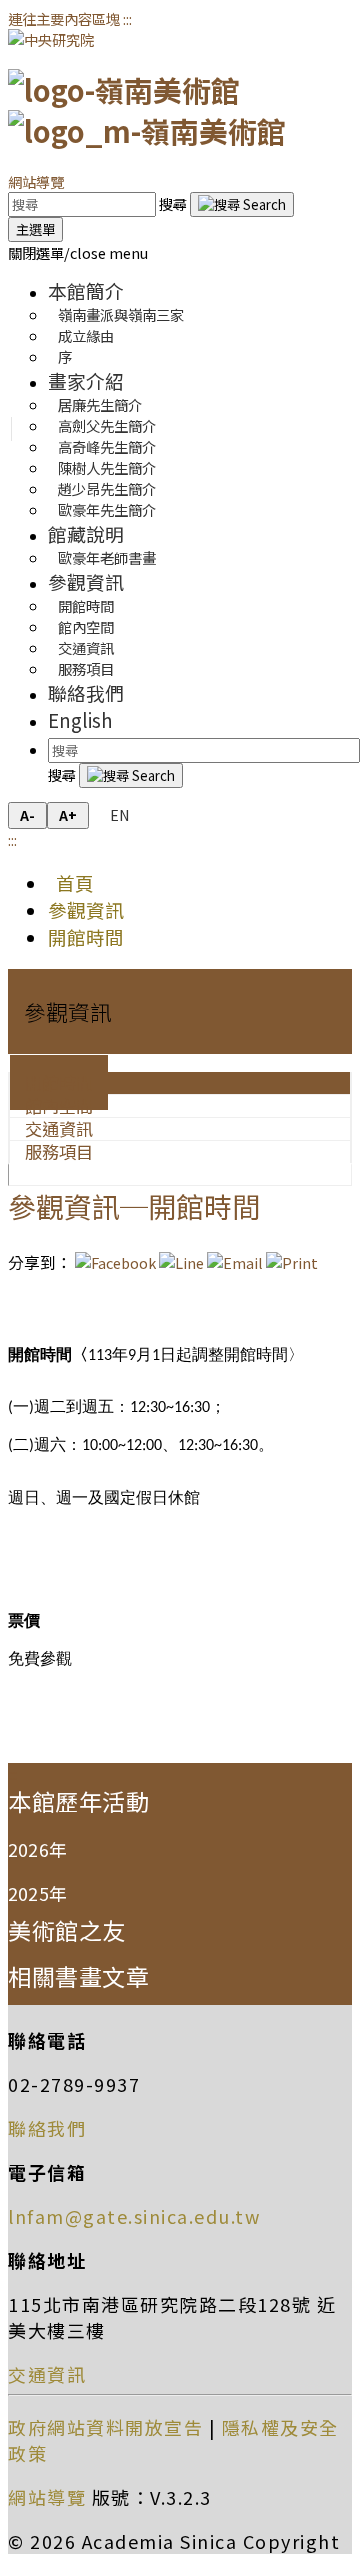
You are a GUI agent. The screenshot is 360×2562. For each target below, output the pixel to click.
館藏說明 (86, 533)
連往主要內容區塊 (64, 18)
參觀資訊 (86, 581)
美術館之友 (67, 1930)
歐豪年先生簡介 (107, 509)
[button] (78, 252)
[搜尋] (242, 204)
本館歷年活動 (78, 1801)
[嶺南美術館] (147, 110)
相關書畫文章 (78, 1976)
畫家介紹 (86, 380)
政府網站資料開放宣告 (105, 2427)
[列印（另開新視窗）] (292, 1262)
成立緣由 (86, 335)
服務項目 (86, 668)
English (80, 719)
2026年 (37, 1849)
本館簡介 (86, 290)
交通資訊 (47, 2374)
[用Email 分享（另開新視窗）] (235, 1262)
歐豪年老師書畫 (107, 557)
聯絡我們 (86, 692)
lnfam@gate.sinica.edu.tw (134, 2216)
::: (127, 18)
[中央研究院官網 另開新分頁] (51, 39)
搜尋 (174, 203)
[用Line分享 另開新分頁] (181, 1262)
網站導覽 (36, 181)
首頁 (71, 882)
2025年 (37, 1893)
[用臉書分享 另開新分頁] (115, 1262)
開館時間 (86, 936)
